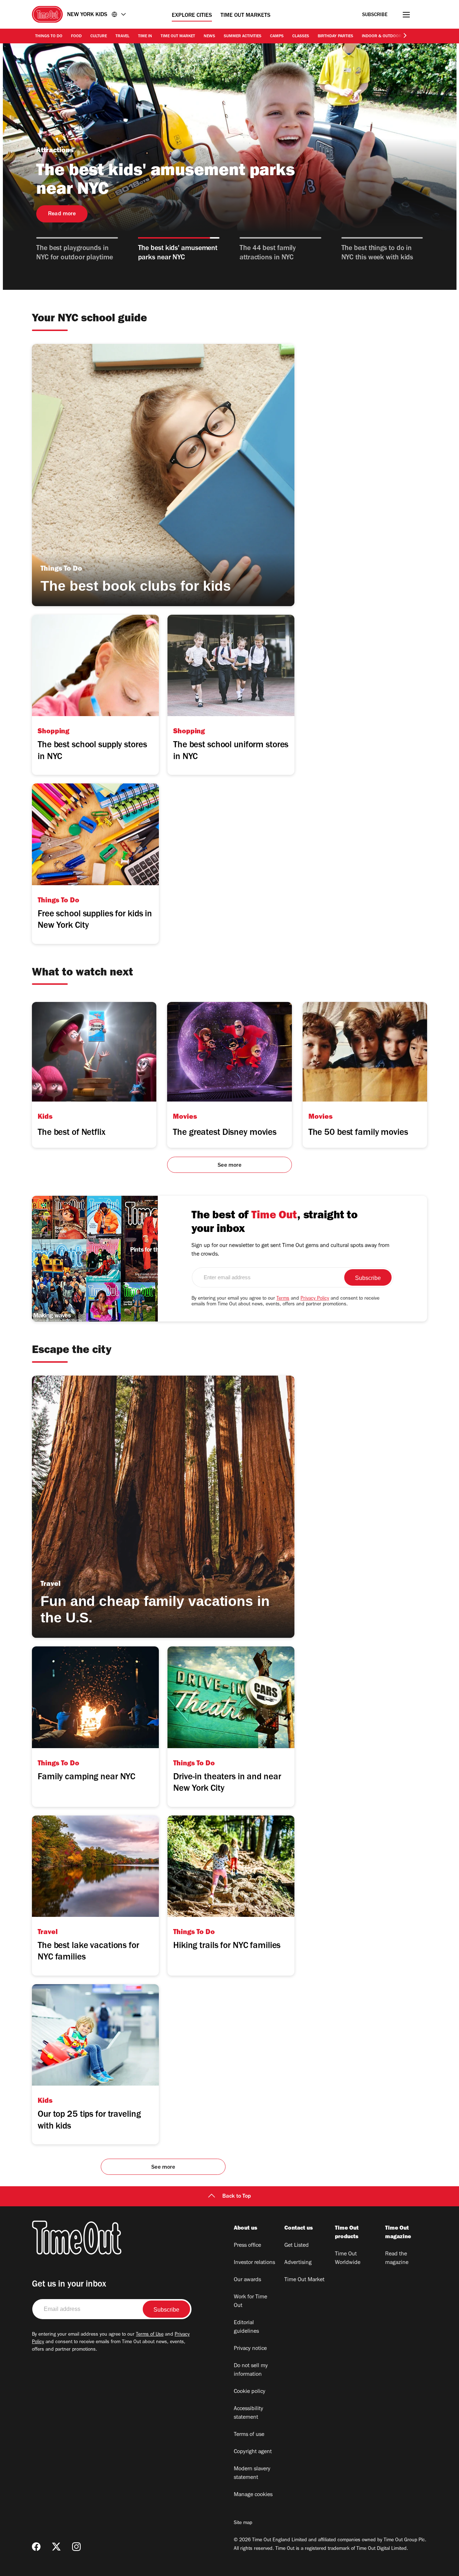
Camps (277, 37)
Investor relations (254, 2263)
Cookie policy (250, 2392)
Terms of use (249, 2435)
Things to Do (49, 37)
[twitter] (56, 2547)
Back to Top (237, 2197)
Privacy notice (250, 2349)
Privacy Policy (315, 1299)
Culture (99, 37)
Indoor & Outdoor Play (387, 37)
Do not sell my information (251, 2370)
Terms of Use (150, 2335)
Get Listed (297, 2246)
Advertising (298, 2263)
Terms (283, 1299)
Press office (247, 2246)
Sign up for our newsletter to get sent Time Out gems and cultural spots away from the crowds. (290, 1250)
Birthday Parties (335, 37)
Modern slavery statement (252, 2474)
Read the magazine (397, 2259)
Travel (122, 37)
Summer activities (243, 37)
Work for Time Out (250, 2302)
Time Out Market (178, 37)
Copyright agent (253, 2452)
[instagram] (76, 2547)
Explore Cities (192, 16)
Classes (301, 37)
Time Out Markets (245, 16)
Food (76, 37)
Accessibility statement (249, 2413)
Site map (243, 2523)
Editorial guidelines (246, 2327)
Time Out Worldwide (348, 2259)
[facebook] (36, 2547)
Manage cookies (253, 2495)
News (209, 37)
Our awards (247, 2280)
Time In (145, 37)
